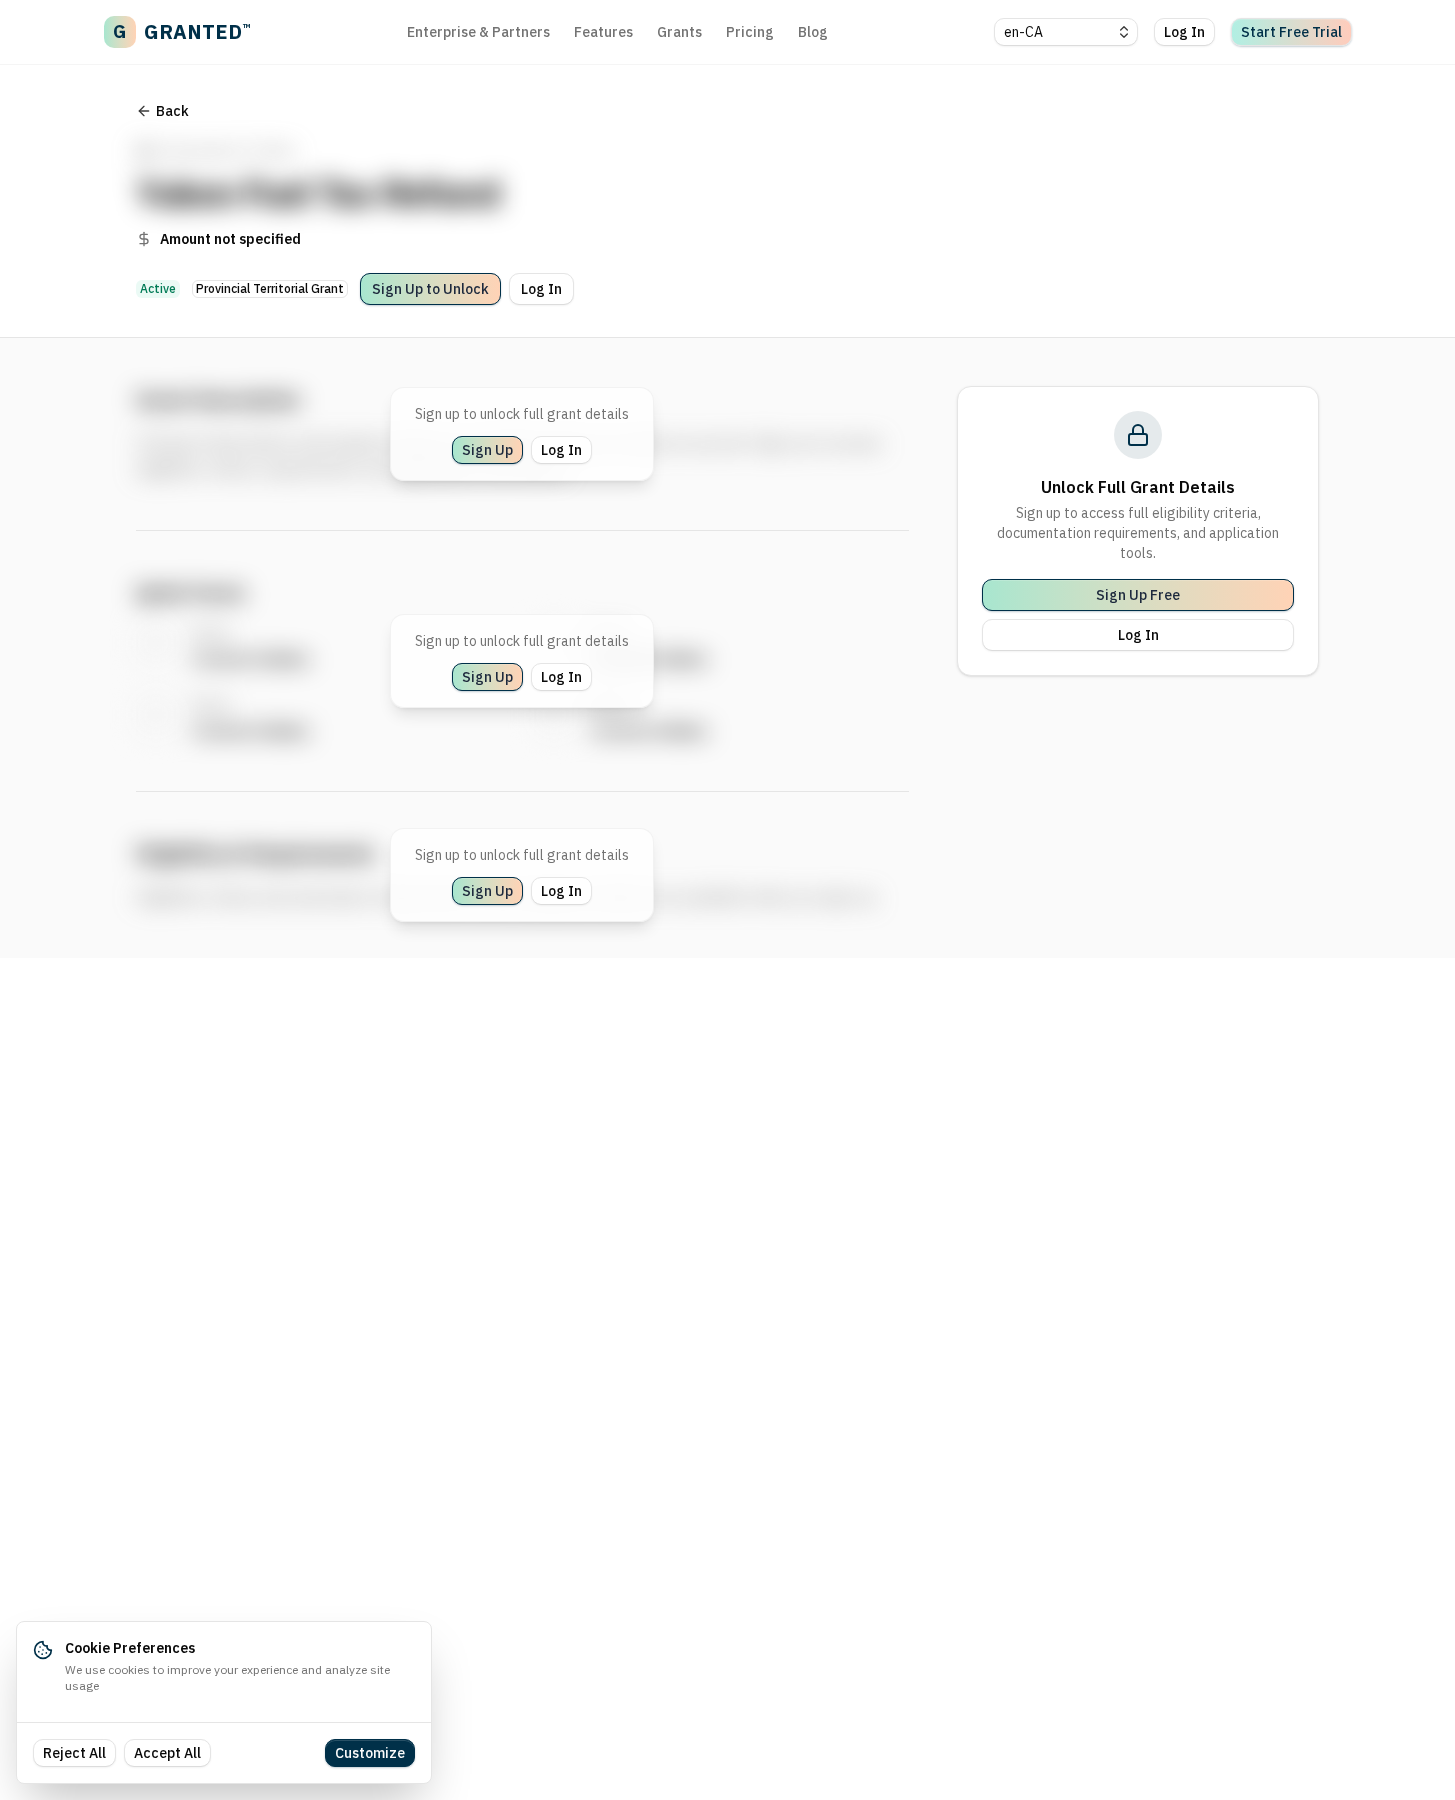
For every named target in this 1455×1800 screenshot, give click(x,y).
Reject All (74, 1753)
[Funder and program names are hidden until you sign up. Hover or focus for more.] (584, 177)
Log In (1184, 32)
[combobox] (1066, 32)
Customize (370, 1753)
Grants (679, 32)
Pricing (750, 32)
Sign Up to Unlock (430, 289)
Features (603, 32)
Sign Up (487, 450)
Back (172, 111)
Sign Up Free (1138, 595)
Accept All (167, 1753)
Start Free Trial (1291, 32)
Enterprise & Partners (478, 32)
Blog (813, 32)
